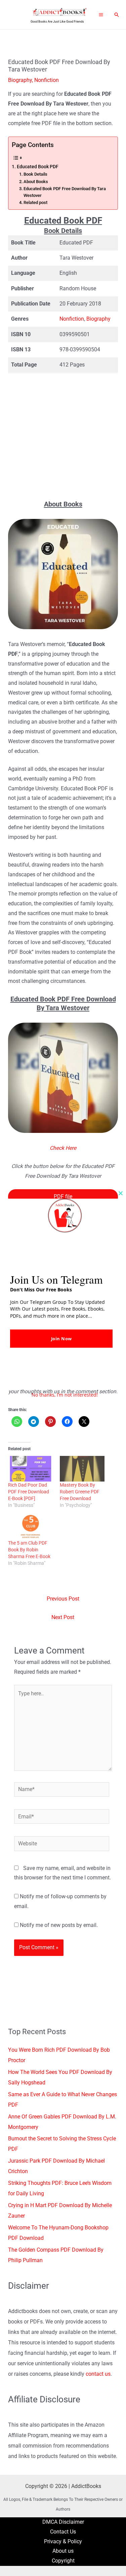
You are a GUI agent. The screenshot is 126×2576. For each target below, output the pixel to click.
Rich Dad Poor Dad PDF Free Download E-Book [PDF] (29, 1492)
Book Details (35, 174)
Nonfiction (47, 80)
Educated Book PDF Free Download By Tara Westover (65, 192)
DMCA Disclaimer (63, 2522)
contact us (98, 2374)
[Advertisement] (63, 436)
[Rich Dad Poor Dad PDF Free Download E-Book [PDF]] (31, 1469)
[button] (117, 15)
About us (63, 2551)
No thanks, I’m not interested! (65, 1395)
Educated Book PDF (38, 167)
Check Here (63, 1148)
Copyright (63, 2561)
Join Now (61, 1339)
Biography (20, 80)
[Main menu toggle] (101, 14)
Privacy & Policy (63, 2542)
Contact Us (63, 2532)
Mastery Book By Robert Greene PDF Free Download (80, 1492)
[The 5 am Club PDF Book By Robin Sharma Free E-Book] (31, 1527)
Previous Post (63, 1599)
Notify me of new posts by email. (59, 1925)
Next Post (63, 1617)
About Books (36, 182)
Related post (35, 202)
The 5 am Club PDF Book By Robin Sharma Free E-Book (29, 1550)
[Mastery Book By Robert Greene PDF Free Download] (82, 1469)
